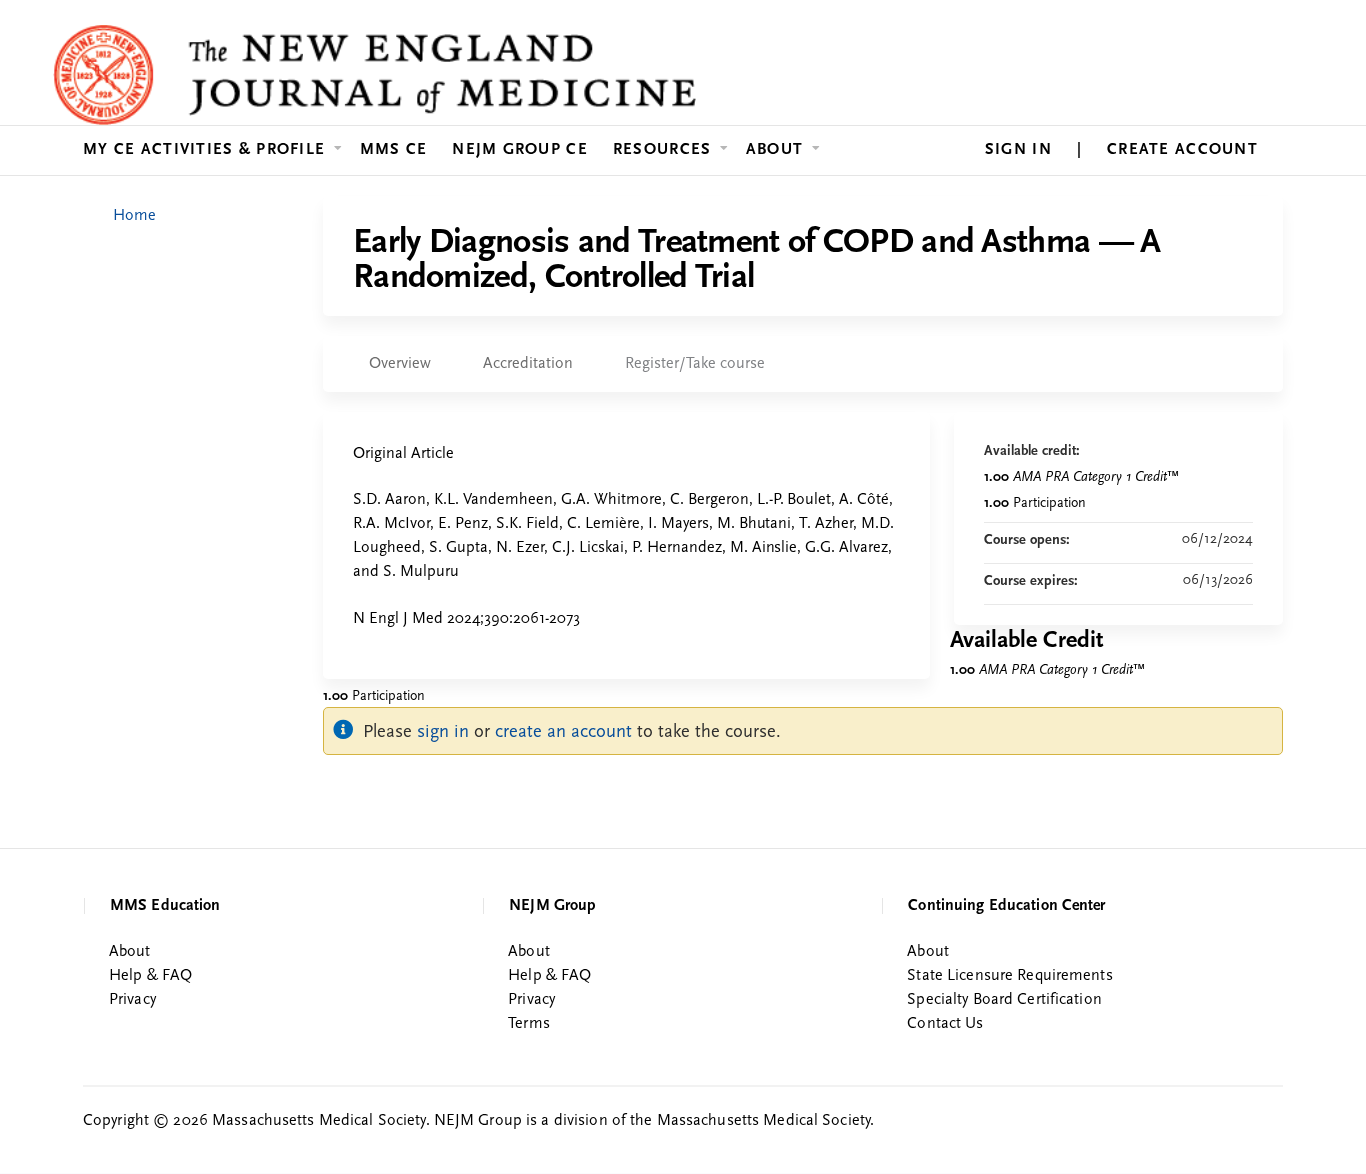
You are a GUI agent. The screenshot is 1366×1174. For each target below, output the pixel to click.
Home (134, 216)
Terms (529, 1024)
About (774, 150)
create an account (563, 732)
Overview (400, 364)
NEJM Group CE (520, 150)
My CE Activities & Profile (204, 150)
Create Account (1182, 150)
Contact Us (945, 1024)
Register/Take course (695, 364)
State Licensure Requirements (1009, 976)
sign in (443, 732)
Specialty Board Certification (1004, 1000)
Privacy (132, 1000)
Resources (662, 150)
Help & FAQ (150, 976)
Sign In (1018, 150)
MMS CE (394, 150)
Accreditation (528, 364)
